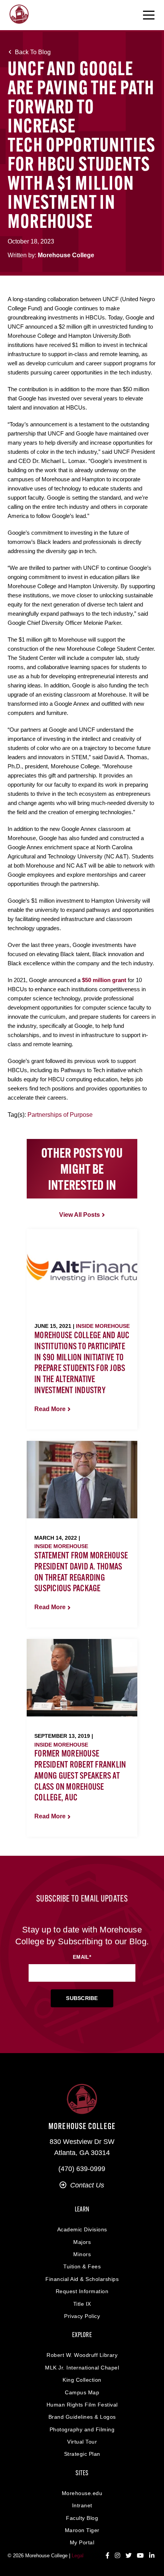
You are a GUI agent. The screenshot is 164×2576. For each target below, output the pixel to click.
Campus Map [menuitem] (82, 2392)
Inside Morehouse (103, 1326)
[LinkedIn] (152, 2556)
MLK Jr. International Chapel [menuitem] (82, 2368)
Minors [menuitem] (82, 2254)
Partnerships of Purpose (60, 1115)
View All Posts (80, 1215)
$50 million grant (104, 980)
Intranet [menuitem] (82, 2505)
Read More (50, 1409)
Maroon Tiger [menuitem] (82, 2530)
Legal (78, 2556)
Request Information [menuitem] (82, 2291)
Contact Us (87, 2185)
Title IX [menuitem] (82, 2304)
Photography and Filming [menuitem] (82, 2429)
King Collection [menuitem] (82, 2380)
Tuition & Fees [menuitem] (82, 2266)
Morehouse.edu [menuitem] (82, 2493)
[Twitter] (129, 2556)
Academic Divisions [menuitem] (82, 2229)
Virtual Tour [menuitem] (82, 2442)
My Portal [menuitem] (82, 2542)
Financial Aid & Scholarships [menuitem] (82, 2279)
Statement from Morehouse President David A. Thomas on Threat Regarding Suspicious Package (81, 1573)
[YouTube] (140, 2556)
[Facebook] (108, 2556)
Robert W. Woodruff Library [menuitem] (82, 2355)
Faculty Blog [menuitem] (82, 2518)
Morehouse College (66, 255)
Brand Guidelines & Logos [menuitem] (82, 2417)
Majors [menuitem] (82, 2242)
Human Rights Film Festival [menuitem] (82, 2405)
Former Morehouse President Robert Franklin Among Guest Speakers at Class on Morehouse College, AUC (80, 1776)
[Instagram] (117, 2556)
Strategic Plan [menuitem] (82, 2454)
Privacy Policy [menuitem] (82, 2316)
